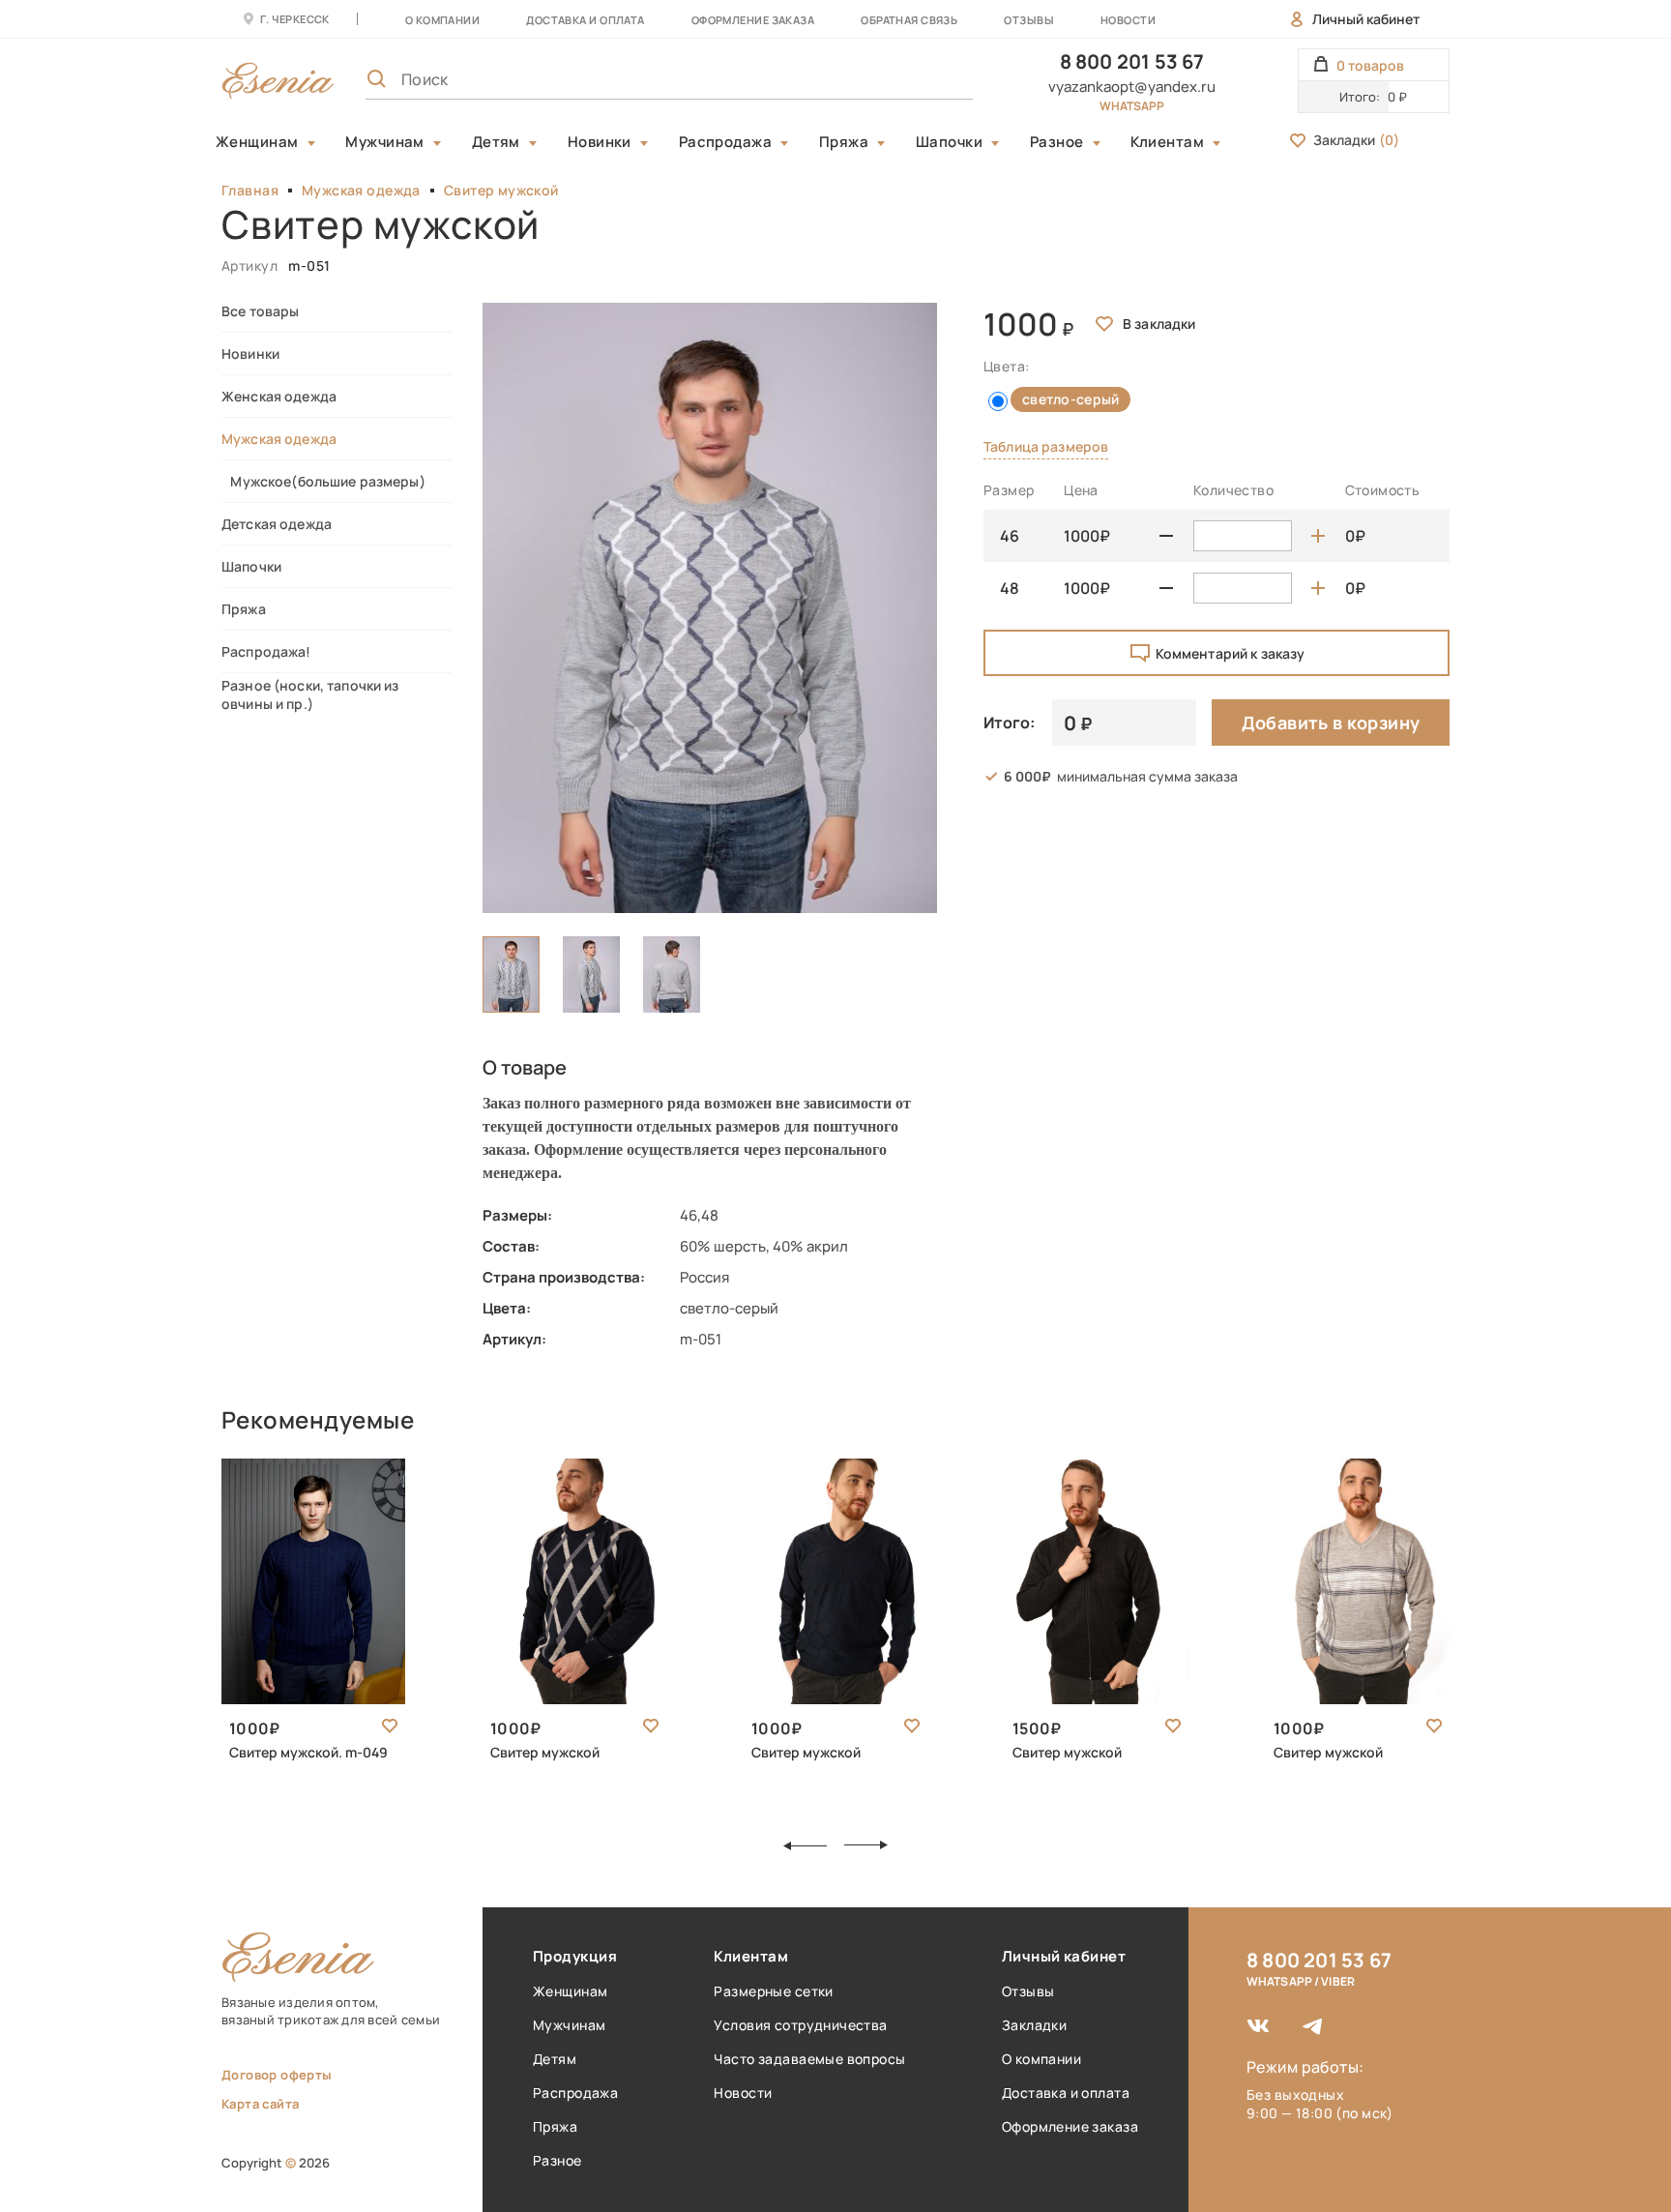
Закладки (1356, 140)
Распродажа (726, 142)
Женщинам (257, 142)
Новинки (600, 142)
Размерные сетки (773, 1991)
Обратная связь (909, 20)
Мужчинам (385, 142)
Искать (916, 79)
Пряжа (844, 142)
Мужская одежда (361, 190)
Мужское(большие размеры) (323, 481)
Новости (1128, 20)
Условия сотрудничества (800, 2025)
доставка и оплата (585, 20)
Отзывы (1029, 20)
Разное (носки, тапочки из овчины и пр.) (310, 694)
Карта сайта (260, 2104)
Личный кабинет (1366, 19)
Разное (1057, 142)
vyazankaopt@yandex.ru (1132, 87)
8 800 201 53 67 (1132, 61)
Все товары (260, 311)
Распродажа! (266, 651)
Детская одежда (277, 524)
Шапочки (949, 142)
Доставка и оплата (1066, 2093)
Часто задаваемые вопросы (809, 2059)
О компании (442, 20)
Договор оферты (277, 2075)
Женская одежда (279, 396)
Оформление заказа (753, 20)
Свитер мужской (501, 190)
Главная (250, 190)
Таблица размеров (1046, 446)
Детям (496, 142)
